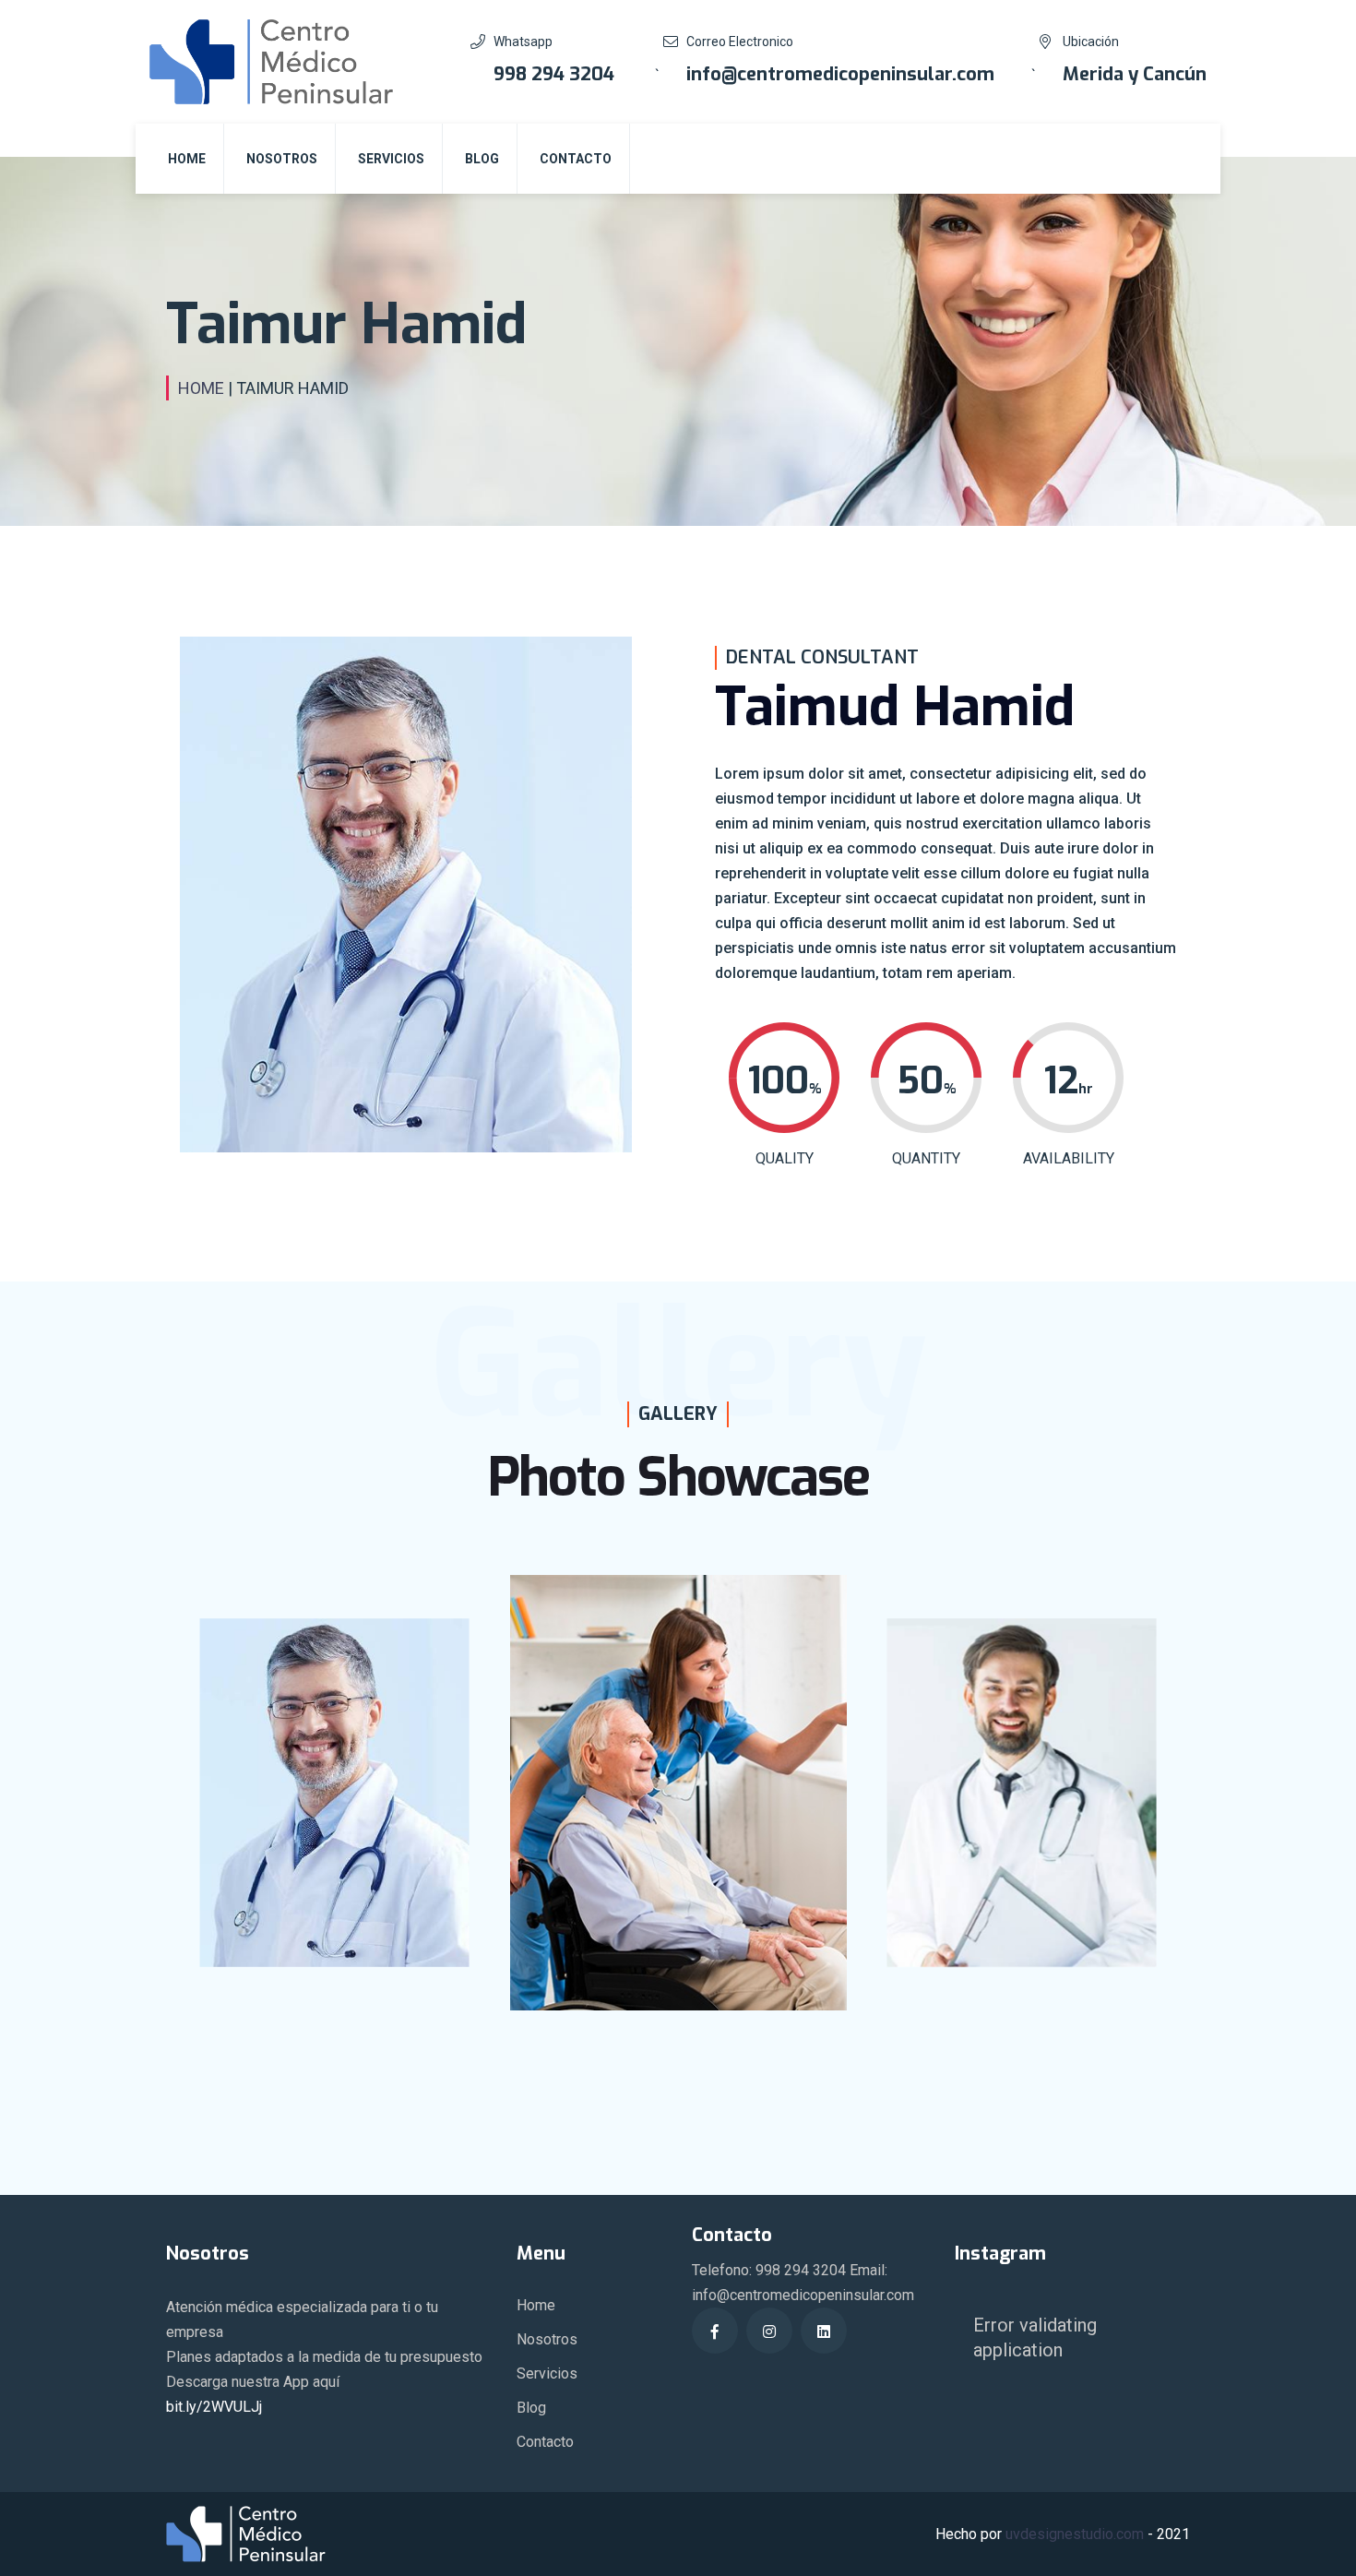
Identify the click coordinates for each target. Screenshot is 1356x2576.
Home (187, 159)
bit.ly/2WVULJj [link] (214, 2407)
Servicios (391, 159)
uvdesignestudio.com (1075, 2534)
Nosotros (282, 159)
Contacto (576, 159)
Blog (482, 159)
